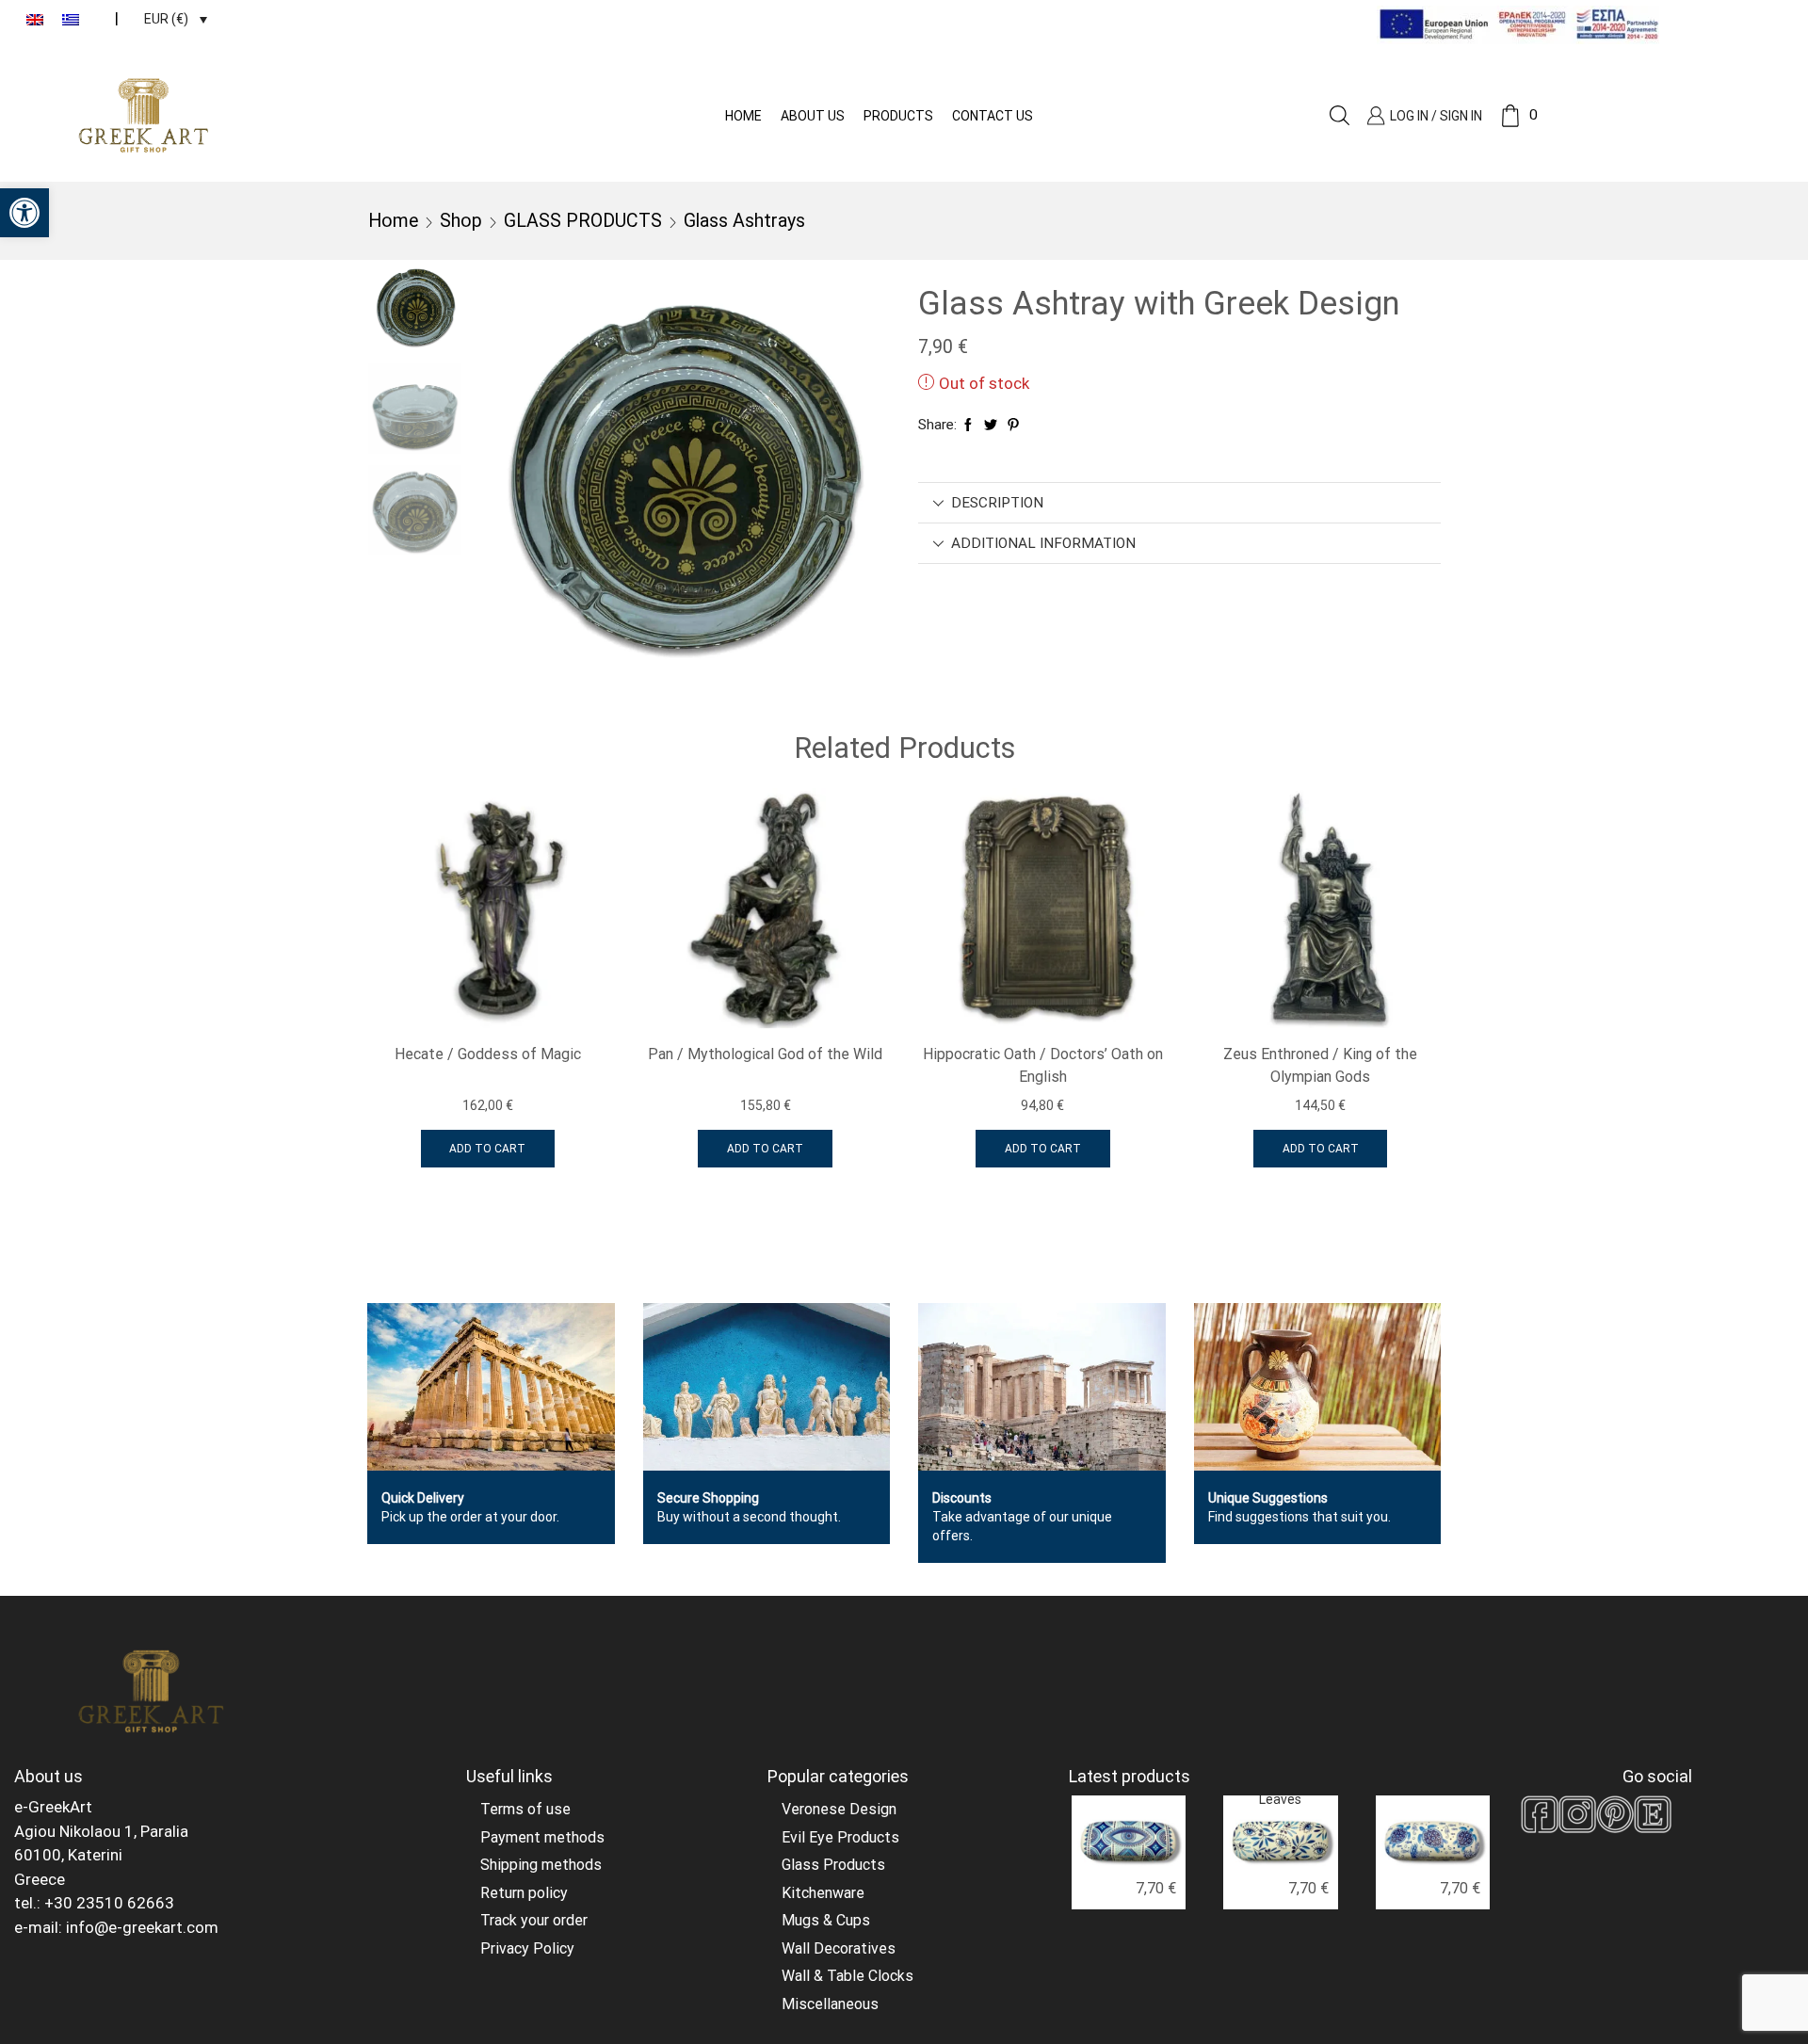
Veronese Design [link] (839, 1809)
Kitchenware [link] (823, 1893)
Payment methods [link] (542, 1837)
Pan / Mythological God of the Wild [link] (765, 1054)
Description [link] (997, 503)
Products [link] (898, 116)
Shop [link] (461, 221)
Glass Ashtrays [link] (744, 221)
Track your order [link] (534, 1920)
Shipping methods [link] (541, 1865)
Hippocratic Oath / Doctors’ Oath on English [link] (1043, 1065)
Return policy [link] (524, 1893)
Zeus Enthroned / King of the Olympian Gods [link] (1320, 1065)
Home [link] (743, 116)
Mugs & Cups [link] (826, 1920)
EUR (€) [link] (166, 19)
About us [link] (813, 116)
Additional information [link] (1043, 543)
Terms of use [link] (525, 1809)
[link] (24, 213)
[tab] (1179, 503)
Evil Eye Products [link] (840, 1837)
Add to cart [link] (487, 1149)
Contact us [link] (993, 116)
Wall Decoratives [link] (839, 1948)
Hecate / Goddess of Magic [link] (488, 1054)
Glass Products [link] (833, 1865)
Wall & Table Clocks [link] (847, 1976)
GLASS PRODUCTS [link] (583, 221)
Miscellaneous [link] (830, 2004)
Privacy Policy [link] (527, 1948)
